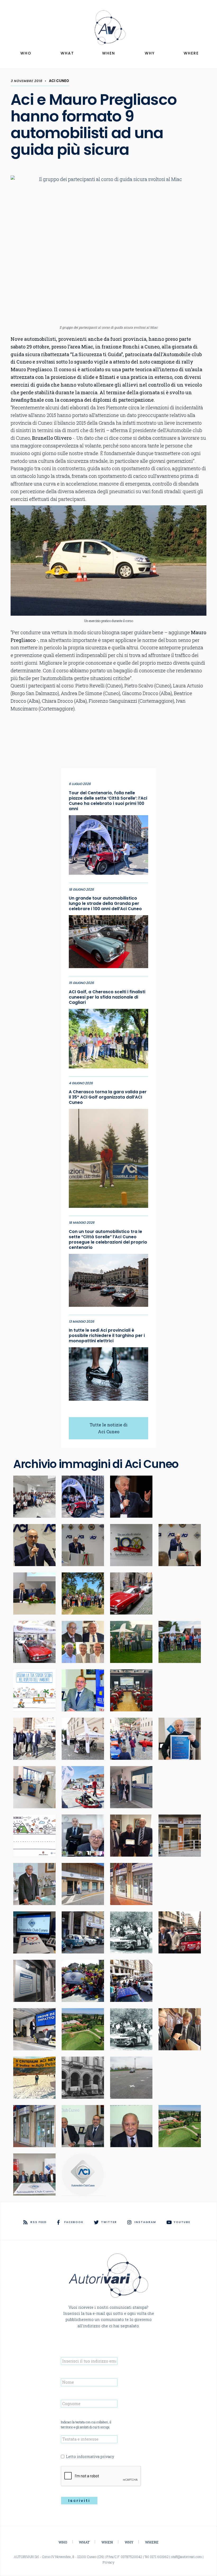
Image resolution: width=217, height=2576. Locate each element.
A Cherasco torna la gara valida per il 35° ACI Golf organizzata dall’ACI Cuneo (108, 1097)
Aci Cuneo (59, 81)
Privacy (109, 2562)
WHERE (191, 53)
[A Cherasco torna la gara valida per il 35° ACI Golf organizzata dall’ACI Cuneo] (108, 1157)
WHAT (67, 53)
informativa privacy (96, 2457)
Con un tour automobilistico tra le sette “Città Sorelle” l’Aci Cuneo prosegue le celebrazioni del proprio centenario (108, 1240)
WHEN (109, 53)
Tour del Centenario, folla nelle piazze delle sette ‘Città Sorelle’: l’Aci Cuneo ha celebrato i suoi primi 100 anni (108, 801)
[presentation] (101, 2476)
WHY (150, 53)
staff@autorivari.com (186, 2557)
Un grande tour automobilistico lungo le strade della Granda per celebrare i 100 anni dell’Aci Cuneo (105, 904)
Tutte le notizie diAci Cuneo (109, 1428)
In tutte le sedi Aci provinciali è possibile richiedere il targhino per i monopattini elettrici (107, 1336)
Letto (90, 2457)
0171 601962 (159, 2557)
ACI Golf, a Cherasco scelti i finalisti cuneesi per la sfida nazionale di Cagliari (107, 997)
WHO (26, 53)
